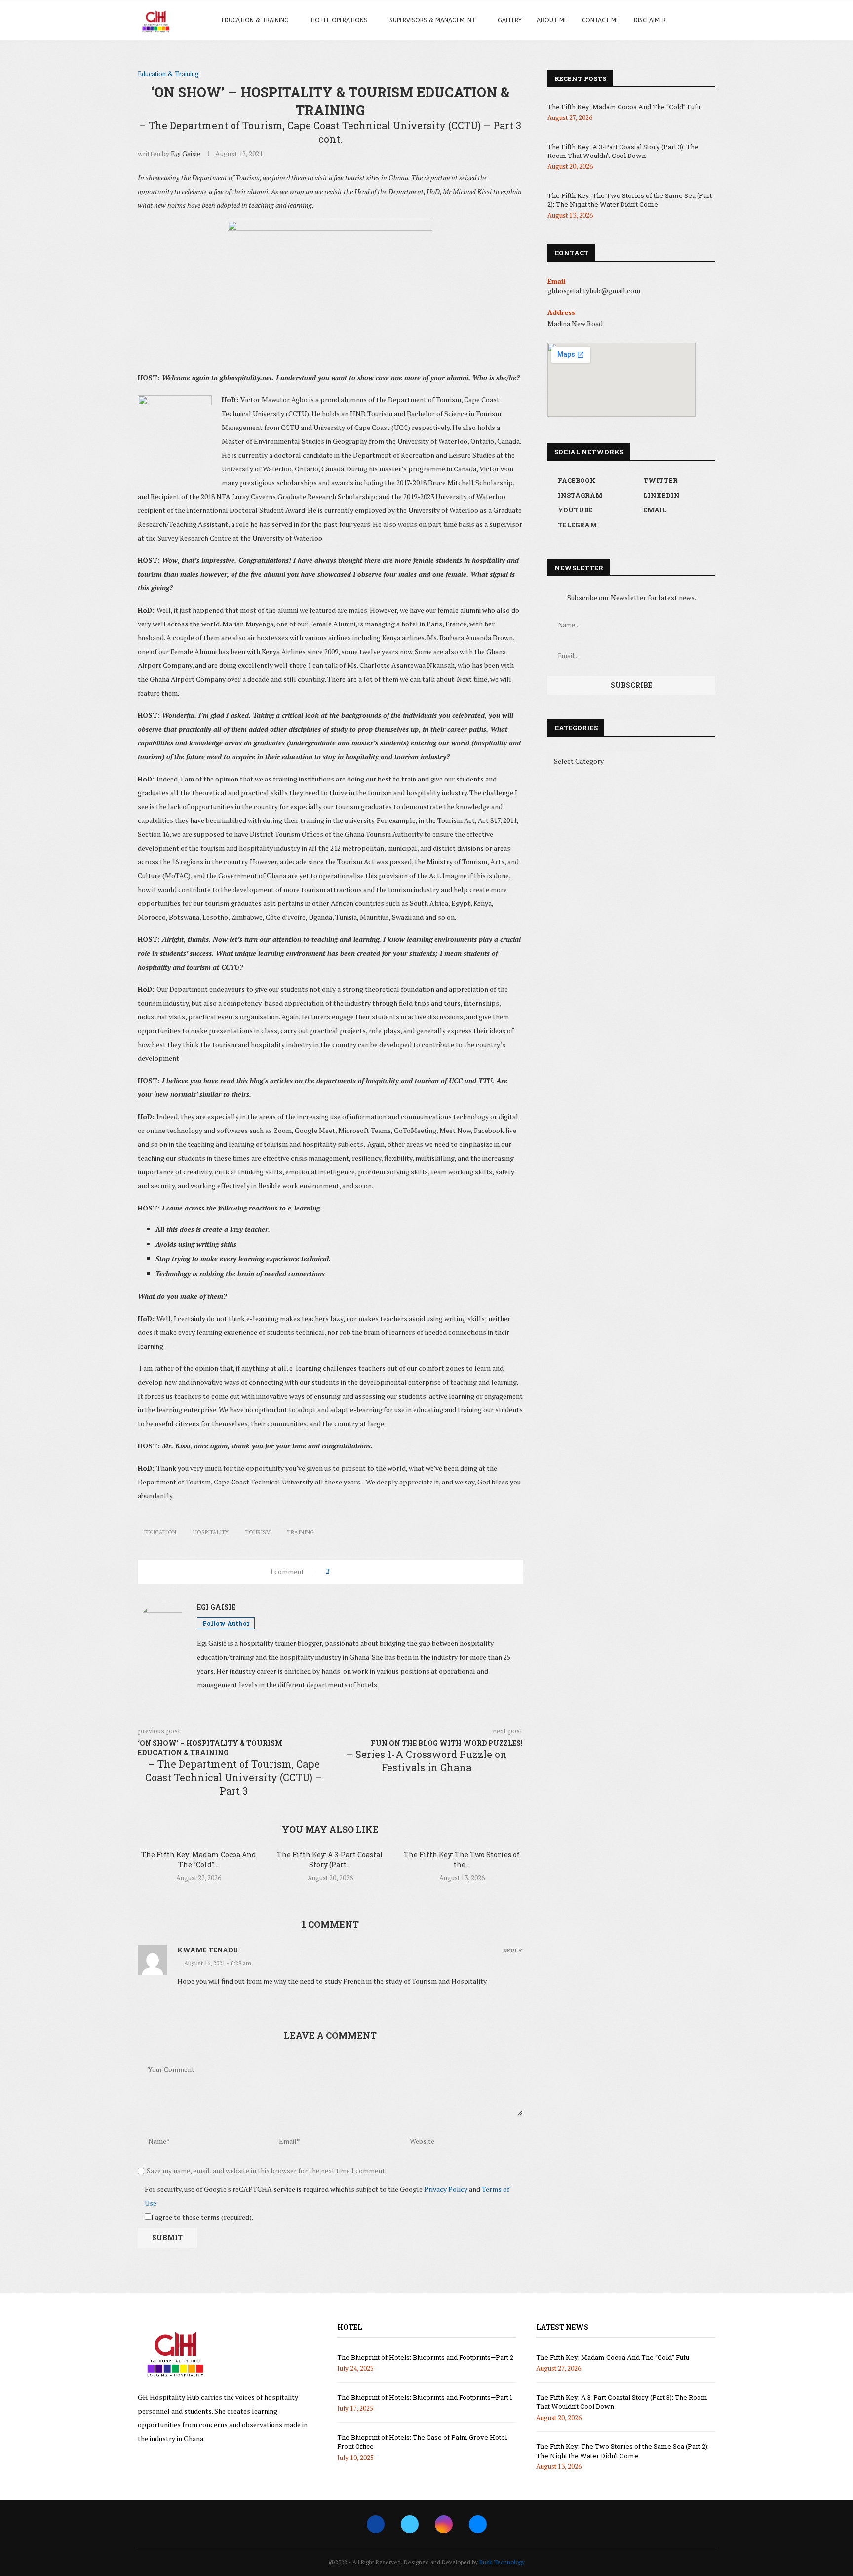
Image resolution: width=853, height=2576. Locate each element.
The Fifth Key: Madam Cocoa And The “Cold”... (199, 1859)
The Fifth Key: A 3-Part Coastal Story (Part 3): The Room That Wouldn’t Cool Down (623, 151)
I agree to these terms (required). (202, 2217)
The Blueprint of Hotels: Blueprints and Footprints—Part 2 (425, 2357)
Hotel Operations (339, 20)
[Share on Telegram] (383, 1572)
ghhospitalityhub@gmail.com (594, 291)
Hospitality (211, 1532)
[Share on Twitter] (355, 1572)
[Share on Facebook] (345, 1572)
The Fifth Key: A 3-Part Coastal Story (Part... (330, 1859)
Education (160, 1532)
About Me (552, 20)
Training (301, 1532)
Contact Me (601, 20)
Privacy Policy (446, 2189)
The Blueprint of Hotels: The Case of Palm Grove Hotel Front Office (422, 2442)
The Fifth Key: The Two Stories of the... (462, 1859)
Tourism (258, 1532)
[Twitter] (410, 2524)
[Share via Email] (392, 1572)
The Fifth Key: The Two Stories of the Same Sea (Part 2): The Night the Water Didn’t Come (630, 200)
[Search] (693, 20)
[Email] (478, 2524)
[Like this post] (334, 1572)
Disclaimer (650, 20)
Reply (513, 1950)
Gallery (510, 20)
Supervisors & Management (432, 20)
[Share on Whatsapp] (373, 1572)
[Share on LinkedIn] (364, 1572)
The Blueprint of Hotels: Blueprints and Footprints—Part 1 (425, 2397)
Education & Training (255, 20)
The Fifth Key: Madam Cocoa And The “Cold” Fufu (624, 107)
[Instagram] (444, 2524)
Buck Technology (502, 2562)
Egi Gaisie (186, 153)
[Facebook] (376, 2524)
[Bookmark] (710, 20)
